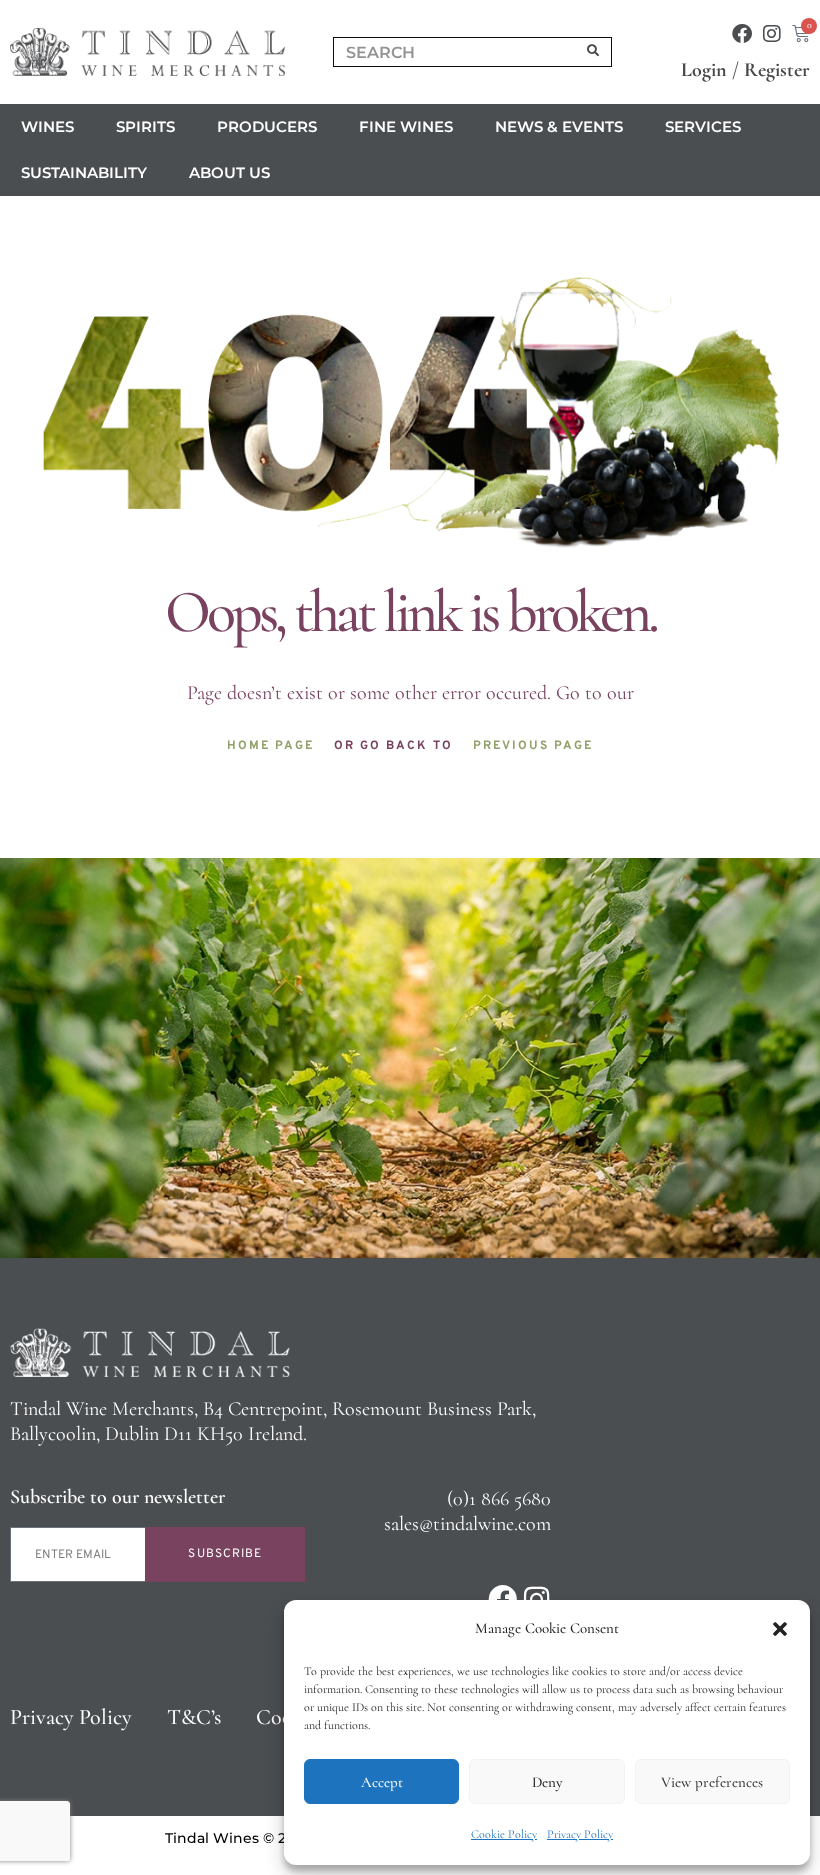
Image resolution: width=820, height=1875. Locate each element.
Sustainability (84, 172)
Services (703, 126)
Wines (47, 126)
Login (704, 70)
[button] (780, 1629)
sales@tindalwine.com (467, 1524)
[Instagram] (772, 34)
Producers (267, 126)
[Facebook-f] (742, 34)
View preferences (712, 1782)
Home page (270, 746)
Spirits (145, 126)
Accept (382, 1782)
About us (229, 172)
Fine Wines (406, 126)
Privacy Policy (580, 1834)
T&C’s (194, 1717)
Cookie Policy (504, 1834)
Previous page (533, 746)
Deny (547, 1782)
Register (777, 70)
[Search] (594, 52)
